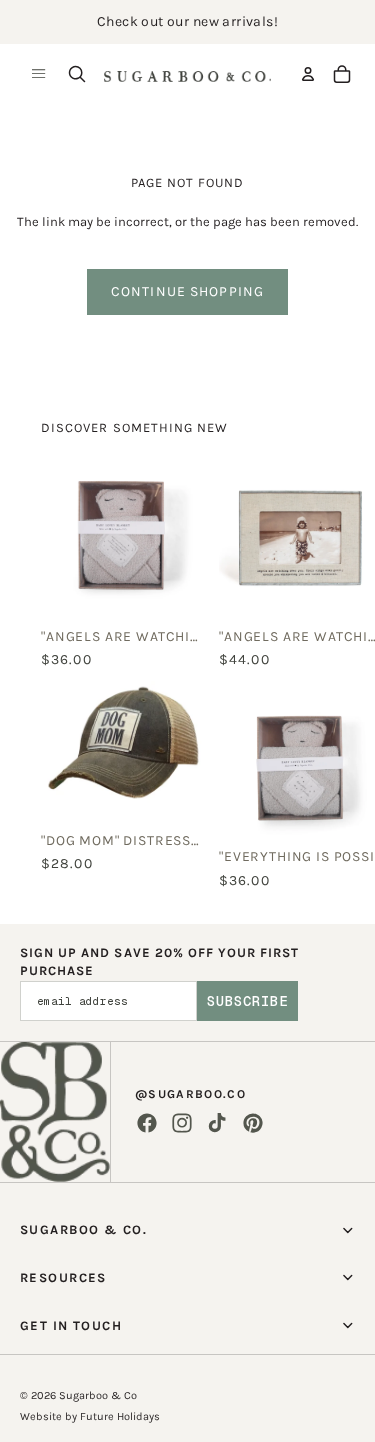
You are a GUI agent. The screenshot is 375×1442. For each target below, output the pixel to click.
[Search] (77, 74)
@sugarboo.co (190, 1094)
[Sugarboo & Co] (187, 74)
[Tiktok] (217, 1123)
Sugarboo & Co (98, 1395)
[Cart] (342, 74)
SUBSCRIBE (247, 1001)
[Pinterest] (253, 1123)
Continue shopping (187, 291)
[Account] (308, 74)
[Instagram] (182, 1123)
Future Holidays (120, 1416)
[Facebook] (147, 1123)
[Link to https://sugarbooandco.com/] (55, 1112)
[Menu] (39, 74)
